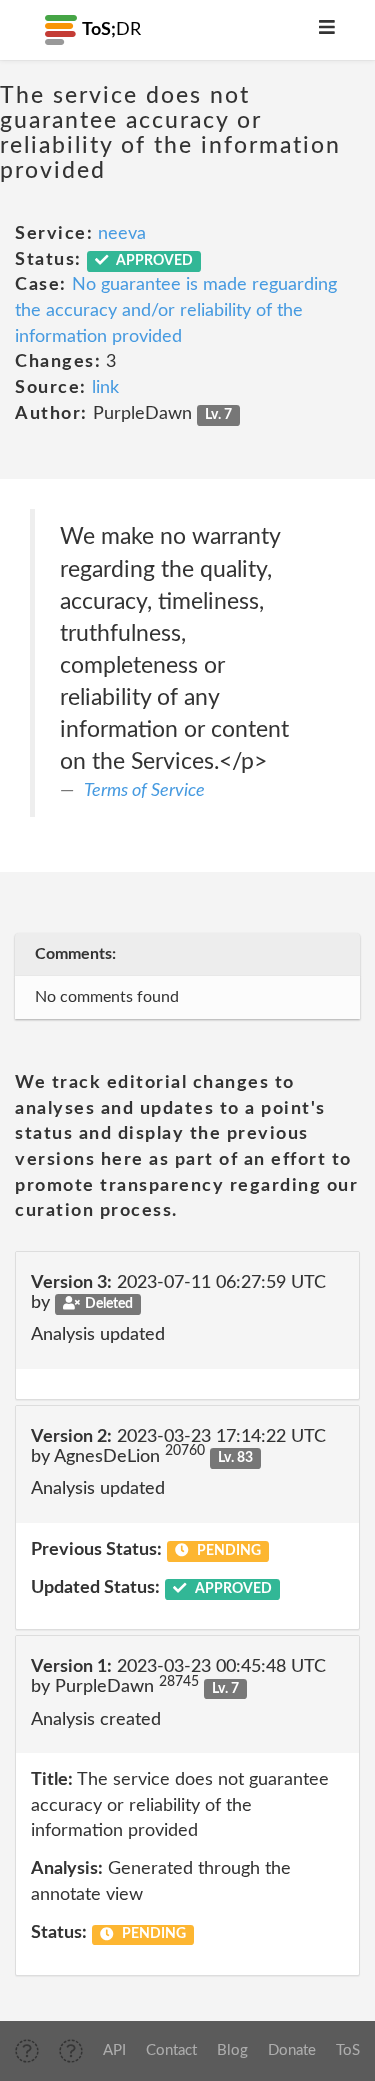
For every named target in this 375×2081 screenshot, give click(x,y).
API (114, 2050)
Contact (171, 2050)
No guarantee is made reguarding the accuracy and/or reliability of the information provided (176, 310)
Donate (292, 2050)
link (105, 388)
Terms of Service (144, 791)
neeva (122, 234)
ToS (348, 2050)
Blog (232, 2050)
